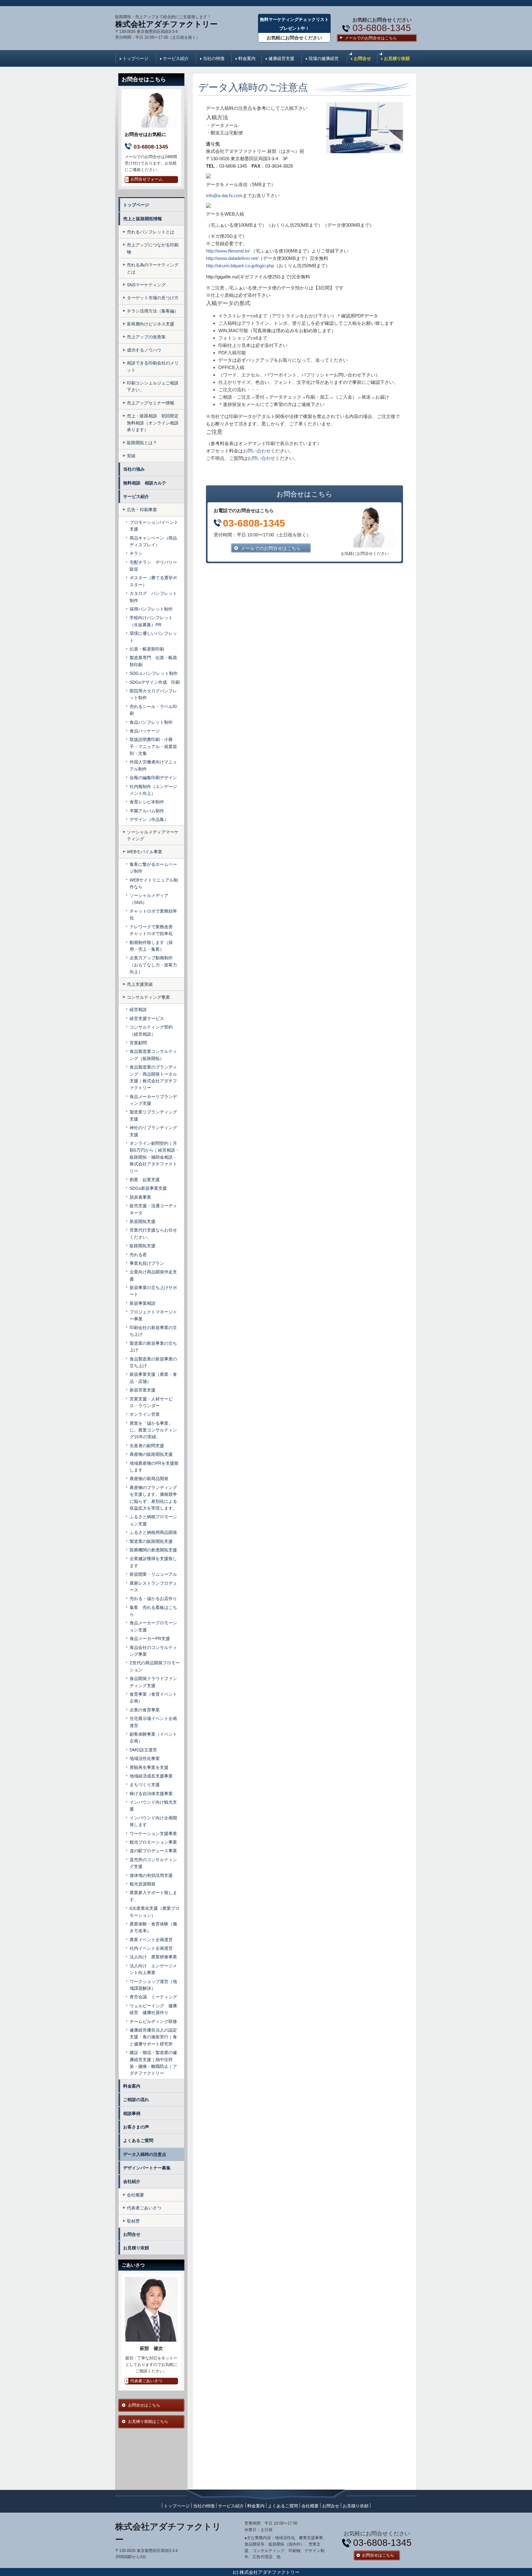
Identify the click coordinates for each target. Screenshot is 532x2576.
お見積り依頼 (397, 58)
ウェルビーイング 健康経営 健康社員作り (153, 2009)
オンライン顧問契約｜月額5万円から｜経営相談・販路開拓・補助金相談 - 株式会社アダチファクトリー (155, 1157)
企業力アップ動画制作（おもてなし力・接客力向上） (153, 965)
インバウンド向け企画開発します (153, 1821)
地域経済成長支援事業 (151, 1776)
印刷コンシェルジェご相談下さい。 (153, 386)
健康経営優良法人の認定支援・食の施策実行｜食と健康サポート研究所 (153, 2037)
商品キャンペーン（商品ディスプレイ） (153, 541)
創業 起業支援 (145, 1180)
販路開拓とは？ (142, 443)
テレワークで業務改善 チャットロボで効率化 (153, 930)
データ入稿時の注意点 (145, 2154)
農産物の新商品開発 (149, 1479)
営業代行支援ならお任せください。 (153, 1233)
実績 (131, 456)
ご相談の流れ (136, 2100)
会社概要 (135, 2195)
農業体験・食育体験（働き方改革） (153, 1927)
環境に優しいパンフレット (153, 637)
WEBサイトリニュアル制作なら (154, 883)
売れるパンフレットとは (151, 232)
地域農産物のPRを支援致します (154, 1467)
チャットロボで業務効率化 (153, 914)
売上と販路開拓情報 (143, 219)
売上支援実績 (140, 984)
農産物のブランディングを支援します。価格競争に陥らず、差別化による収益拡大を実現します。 (153, 1498)
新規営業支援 (143, 1390)
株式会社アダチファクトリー (166, 24)
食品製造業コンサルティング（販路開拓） (153, 1055)
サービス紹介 (176, 58)
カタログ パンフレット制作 (153, 597)
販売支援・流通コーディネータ (153, 1209)
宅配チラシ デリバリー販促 (153, 566)
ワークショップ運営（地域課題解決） (153, 1985)
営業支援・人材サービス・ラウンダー (151, 1402)
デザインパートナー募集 (147, 2168)
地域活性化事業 (145, 1758)
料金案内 (247, 58)
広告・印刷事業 (142, 510)
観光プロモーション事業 (153, 1842)
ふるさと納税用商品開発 (153, 1532)
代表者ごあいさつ (144, 2208)
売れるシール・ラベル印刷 (153, 710)
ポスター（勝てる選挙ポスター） (153, 581)
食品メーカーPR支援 (150, 1638)
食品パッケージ (145, 731)
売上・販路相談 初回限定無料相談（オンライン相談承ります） (153, 423)
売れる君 (138, 1255)
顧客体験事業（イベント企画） (153, 1738)
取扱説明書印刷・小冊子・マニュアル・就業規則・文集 (153, 746)
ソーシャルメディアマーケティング (153, 835)
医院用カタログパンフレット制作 (153, 694)
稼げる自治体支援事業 (151, 1794)
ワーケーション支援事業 (153, 1833)
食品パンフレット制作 (151, 722)
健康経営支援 (281, 58)
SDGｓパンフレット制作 (154, 673)
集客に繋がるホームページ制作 (153, 868)
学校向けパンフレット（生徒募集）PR (151, 621)
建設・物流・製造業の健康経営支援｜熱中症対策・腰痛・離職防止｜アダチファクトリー (153, 2063)
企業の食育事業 (145, 1710)
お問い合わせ (257, 451)
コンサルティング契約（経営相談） (151, 1030)
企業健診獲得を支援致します (153, 1562)
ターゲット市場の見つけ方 (153, 298)
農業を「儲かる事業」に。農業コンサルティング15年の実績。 (153, 1430)
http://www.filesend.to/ (228, 251)
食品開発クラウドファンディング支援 (153, 1682)
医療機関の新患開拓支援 (153, 1550)
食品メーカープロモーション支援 (153, 1626)
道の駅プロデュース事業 (153, 1851)
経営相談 (138, 1009)
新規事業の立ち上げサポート (153, 1291)
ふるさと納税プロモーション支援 (153, 1520)
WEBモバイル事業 (145, 852)
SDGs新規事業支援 (148, 1188)
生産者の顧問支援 (147, 1446)
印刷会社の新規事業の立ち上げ (153, 1331)
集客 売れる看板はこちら (153, 1611)
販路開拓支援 (143, 1246)
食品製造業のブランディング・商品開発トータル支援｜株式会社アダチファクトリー (153, 1077)
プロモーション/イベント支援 (154, 526)
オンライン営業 (145, 1414)
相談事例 (132, 2113)
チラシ (136, 553)
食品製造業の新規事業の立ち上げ (153, 1362)
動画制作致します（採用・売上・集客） (151, 946)
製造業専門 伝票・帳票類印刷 (153, 661)
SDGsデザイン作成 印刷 (155, 682)
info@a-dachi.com (224, 195)
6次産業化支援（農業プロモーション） (155, 1912)
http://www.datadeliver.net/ (232, 258)
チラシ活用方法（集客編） (153, 311)
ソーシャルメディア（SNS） (149, 899)
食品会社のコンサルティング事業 (153, 1651)
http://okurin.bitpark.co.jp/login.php (240, 266)
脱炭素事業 (140, 1197)
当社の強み (134, 469)
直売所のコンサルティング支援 (153, 1863)
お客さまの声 (136, 2127)
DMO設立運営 (143, 1750)
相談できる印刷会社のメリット (153, 366)
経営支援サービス (147, 1018)
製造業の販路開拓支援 (153, 1541)
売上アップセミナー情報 (151, 403)
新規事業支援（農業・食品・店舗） (153, 1378)
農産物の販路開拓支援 (151, 1454)
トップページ (135, 58)
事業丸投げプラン (147, 1263)
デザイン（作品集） (149, 819)
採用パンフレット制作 (151, 609)
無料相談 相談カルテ (147, 483)
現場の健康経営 (324, 58)
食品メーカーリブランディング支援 (153, 1100)
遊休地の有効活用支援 (151, 1875)
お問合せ (362, 58)
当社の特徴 (214, 58)
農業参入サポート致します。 (153, 1896)
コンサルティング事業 (148, 997)
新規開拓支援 (143, 1221)
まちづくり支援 (145, 1785)
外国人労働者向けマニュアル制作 (153, 765)
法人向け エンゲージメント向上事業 (153, 1969)
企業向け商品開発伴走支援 (153, 1275)
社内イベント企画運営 (151, 1948)
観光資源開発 (143, 1884)
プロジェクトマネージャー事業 (153, 1315)
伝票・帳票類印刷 (147, 649)
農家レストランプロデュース (153, 1587)
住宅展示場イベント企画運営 (153, 1722)
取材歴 (133, 2221)
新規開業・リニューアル (153, 1574)
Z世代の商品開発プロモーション (155, 1666)
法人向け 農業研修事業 (153, 1957)
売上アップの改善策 (146, 337)
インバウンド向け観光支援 (153, 1806)
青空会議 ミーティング (153, 1997)
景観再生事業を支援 (149, 1767)
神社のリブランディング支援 (153, 1131)
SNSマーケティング (146, 285)
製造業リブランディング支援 (153, 1115)
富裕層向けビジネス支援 (151, 324)
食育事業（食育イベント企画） (153, 1698)
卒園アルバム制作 (147, 811)
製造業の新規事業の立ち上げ (153, 1347)
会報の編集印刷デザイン (153, 778)
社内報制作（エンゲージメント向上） (153, 790)
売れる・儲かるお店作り (153, 1599)
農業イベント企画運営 (151, 1940)
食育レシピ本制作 (147, 802)
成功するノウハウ (144, 350)
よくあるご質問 (138, 2140)
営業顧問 (138, 1043)
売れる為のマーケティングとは (153, 268)
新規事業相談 (143, 1303)
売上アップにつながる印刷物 (153, 248)
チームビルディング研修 (153, 2021)
